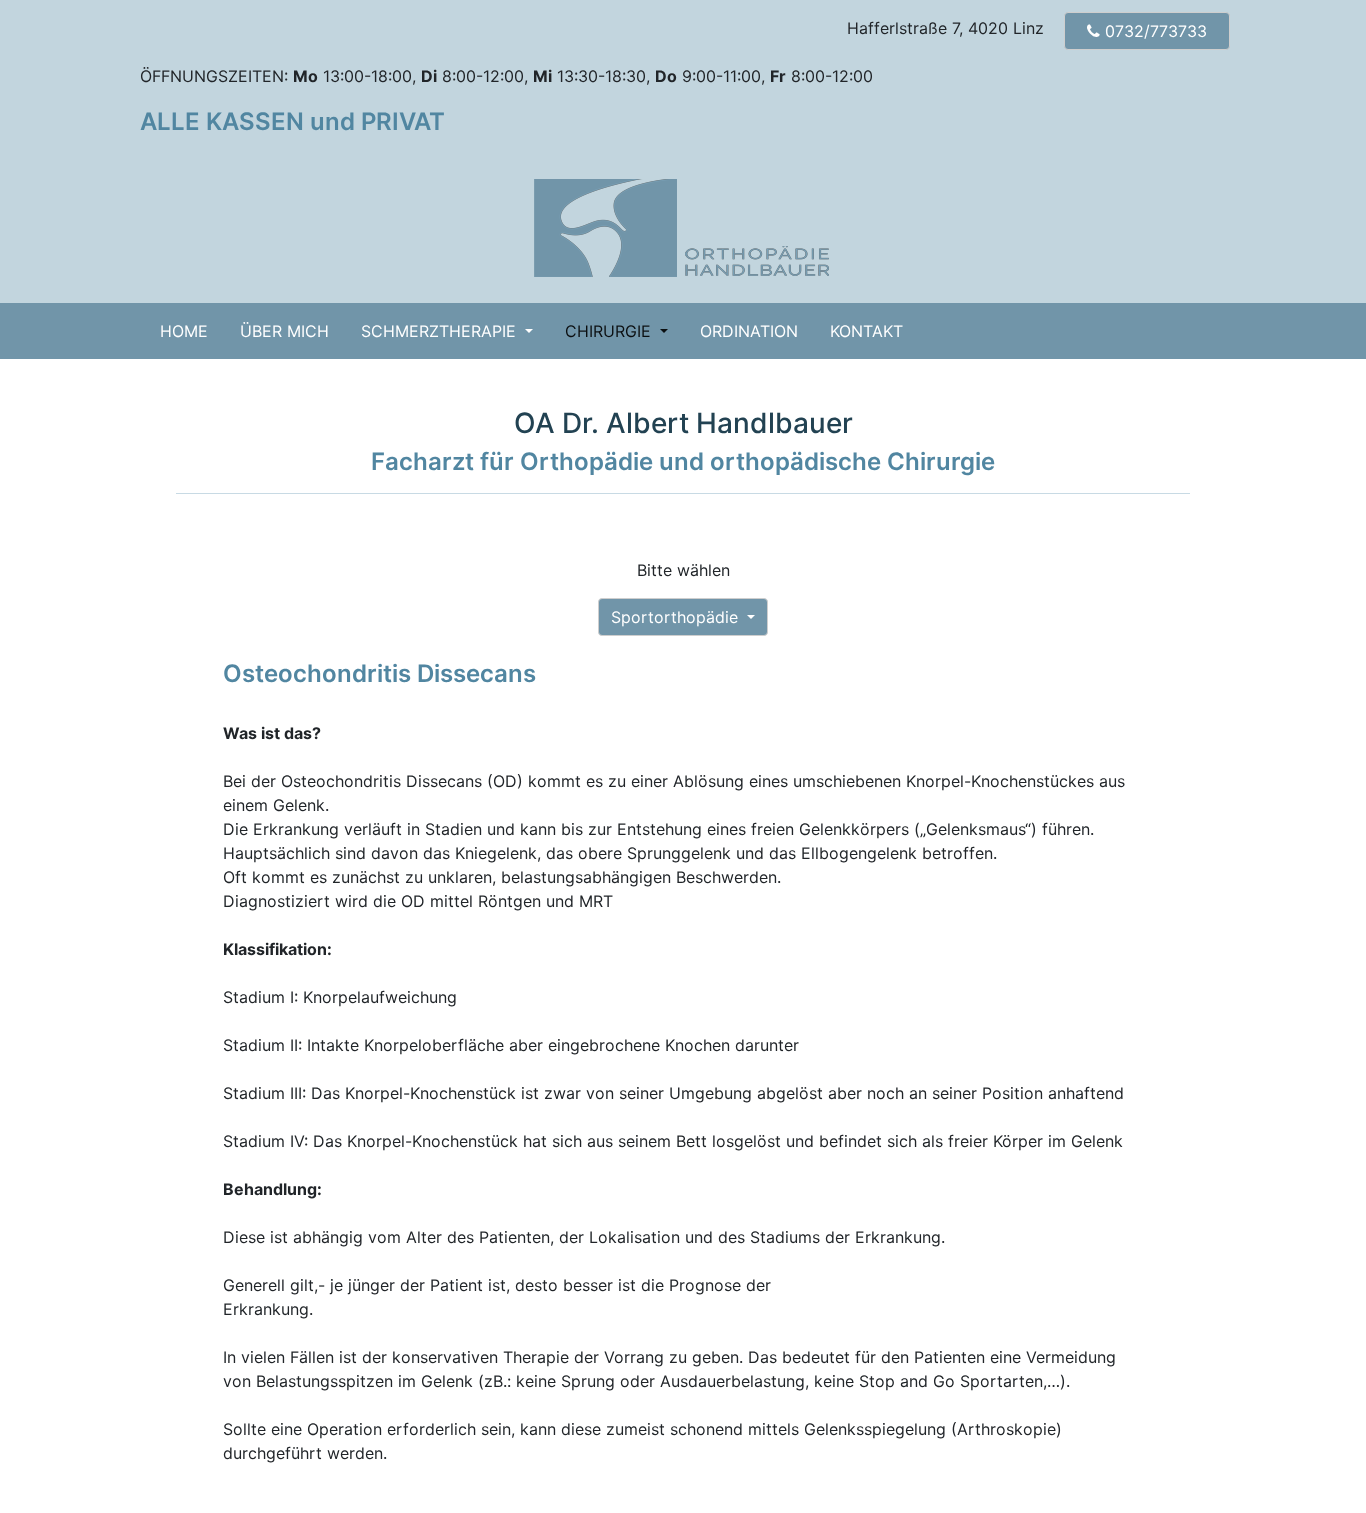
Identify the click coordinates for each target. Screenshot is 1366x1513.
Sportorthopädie (677, 617)
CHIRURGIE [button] (610, 331)
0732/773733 (1158, 31)
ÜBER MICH (284, 331)
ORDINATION (749, 331)
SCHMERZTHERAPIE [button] (441, 331)
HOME (192, 330)
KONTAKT (866, 331)
